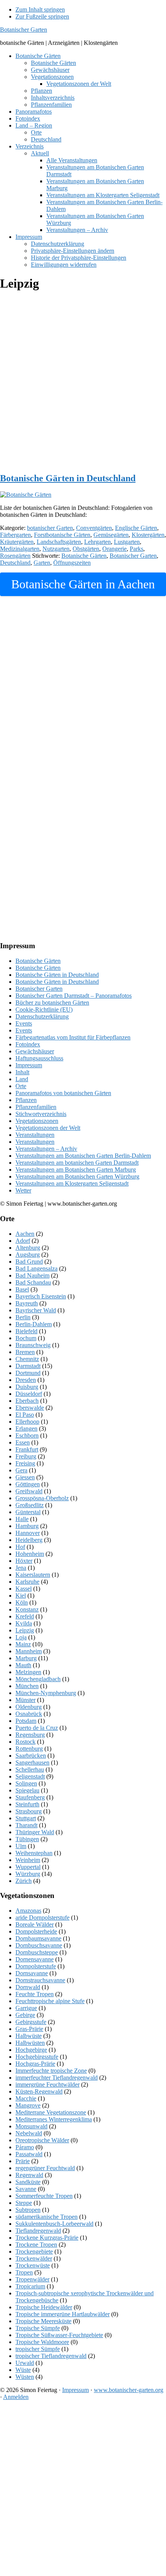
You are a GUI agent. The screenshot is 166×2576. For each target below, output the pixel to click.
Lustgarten (127, 542)
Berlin (23, 1317)
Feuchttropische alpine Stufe (50, 2001)
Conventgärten (94, 528)
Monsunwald (31, 2126)
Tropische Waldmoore (42, 2342)
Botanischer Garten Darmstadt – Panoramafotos (74, 996)
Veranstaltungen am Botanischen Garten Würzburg (77, 1176)
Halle (22, 1519)
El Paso (25, 1415)
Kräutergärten (17, 542)
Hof (20, 1547)
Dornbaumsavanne (38, 1938)
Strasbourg (29, 1811)
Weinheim (28, 1860)
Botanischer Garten (24, 30)
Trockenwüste (33, 2265)
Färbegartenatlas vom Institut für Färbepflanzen (73, 1037)
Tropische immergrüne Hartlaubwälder (63, 2314)
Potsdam (26, 1721)
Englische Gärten (136, 528)
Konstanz (27, 1609)
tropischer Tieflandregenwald (51, 2356)
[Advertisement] (83, 382)
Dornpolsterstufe (36, 1966)
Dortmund (28, 1373)
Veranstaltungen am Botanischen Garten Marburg (76, 1170)
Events (24, 1023)
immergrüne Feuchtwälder (47, 2084)
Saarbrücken (31, 1756)
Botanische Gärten (84, 556)
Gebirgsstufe (31, 2022)
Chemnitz (27, 1359)
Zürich (24, 1881)
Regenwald (29, 2175)
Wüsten (25, 2377)
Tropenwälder (32, 2279)
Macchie (26, 2098)
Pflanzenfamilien (36, 1107)
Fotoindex (28, 1044)
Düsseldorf (29, 1394)
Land (22, 1079)
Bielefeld (26, 1331)
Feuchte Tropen (35, 1994)
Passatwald (29, 2154)
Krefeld (25, 1616)
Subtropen (28, 2210)
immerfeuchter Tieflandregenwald (57, 2078)
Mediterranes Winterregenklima (54, 2119)
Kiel (21, 1596)
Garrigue (26, 2008)
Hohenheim (30, 1554)
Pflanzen (26, 1100)
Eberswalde (30, 1408)
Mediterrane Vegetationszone (51, 2112)
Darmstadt (28, 1366)
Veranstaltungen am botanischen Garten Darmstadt (77, 1163)
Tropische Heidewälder (44, 2307)
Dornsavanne (32, 1973)
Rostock (25, 1742)
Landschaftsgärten (59, 542)
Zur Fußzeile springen (42, 16)
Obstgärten (86, 549)
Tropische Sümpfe (38, 2328)
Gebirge (25, 2015)
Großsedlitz (30, 1505)
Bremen (25, 1352)
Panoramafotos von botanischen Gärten (63, 1093)
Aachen (25, 1234)
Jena (21, 1568)
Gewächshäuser (35, 1051)
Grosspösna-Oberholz (42, 1498)
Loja (21, 1637)
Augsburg (28, 1255)
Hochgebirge (31, 2050)
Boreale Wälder (35, 1924)
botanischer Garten (50, 528)
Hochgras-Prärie (35, 2064)
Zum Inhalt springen (40, 9)
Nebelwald (29, 2133)
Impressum (29, 1065)
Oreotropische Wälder (42, 2140)
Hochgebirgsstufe (37, 2057)
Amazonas (28, 1911)
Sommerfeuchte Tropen (44, 2196)
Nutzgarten (56, 549)
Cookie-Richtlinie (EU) (44, 1009)
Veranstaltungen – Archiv (46, 1149)
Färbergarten (15, 535)
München (27, 1686)
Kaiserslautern (33, 1575)
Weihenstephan (34, 1853)
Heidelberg (29, 1540)
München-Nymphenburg (46, 1693)
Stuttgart (26, 1818)
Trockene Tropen (36, 2245)
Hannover (28, 1533)
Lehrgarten (97, 542)
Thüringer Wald (35, 1832)
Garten (42, 563)
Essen (23, 1442)
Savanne (26, 2189)
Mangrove (28, 2105)
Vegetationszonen (37, 1121)
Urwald (25, 2363)
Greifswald (29, 1491)
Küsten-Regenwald (39, 2091)
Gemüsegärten (111, 535)
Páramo (25, 2147)
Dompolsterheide (36, 1931)
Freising (25, 1463)
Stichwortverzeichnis (41, 1114)
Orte (21, 1086)
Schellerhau (30, 1769)
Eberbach (27, 1401)
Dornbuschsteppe (37, 1952)
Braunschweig (33, 1345)
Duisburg (27, 1387)
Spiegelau (27, 1790)
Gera (21, 1470)
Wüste (23, 2370)
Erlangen (26, 1429)
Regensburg (30, 1735)
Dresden (26, 1380)
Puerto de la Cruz (37, 1728)
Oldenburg (29, 1707)
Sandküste (28, 2182)
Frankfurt (27, 1449)
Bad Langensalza (36, 1268)
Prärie (23, 2161)
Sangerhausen (32, 1762)
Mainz (23, 1644)
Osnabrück (29, 1714)
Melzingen (28, 1672)
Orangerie (114, 549)
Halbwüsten (30, 2043)
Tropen (24, 2272)
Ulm (21, 1846)
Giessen (25, 1477)
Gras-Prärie (29, 2029)
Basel (22, 1289)
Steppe (24, 2203)
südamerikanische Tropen (47, 2217)
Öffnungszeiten (72, 563)
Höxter (24, 1561)
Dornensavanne (35, 1959)
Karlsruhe (27, 1582)
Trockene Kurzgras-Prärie (47, 2238)
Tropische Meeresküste (43, 2321)
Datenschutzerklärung (42, 1016)
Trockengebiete (34, 2251)
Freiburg (26, 1456)
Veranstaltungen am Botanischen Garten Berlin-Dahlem (83, 1156)
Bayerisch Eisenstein (41, 1296)
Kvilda (24, 1623)
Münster (25, 1700)
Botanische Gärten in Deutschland (68, 478)
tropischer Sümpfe (38, 2349)
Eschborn (27, 1435)
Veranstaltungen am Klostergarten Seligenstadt (72, 1183)
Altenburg (28, 1248)
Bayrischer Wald (36, 1310)
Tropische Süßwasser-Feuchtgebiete (59, 2335)
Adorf (23, 1241)
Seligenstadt (30, 1776)
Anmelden (16, 2397)
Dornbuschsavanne (39, 1945)
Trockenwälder (34, 2258)
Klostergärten (148, 535)
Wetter (23, 1190)
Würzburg (28, 1874)
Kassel (24, 1589)
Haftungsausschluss (39, 1058)
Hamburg (27, 1526)
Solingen (26, 1783)
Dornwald (28, 1987)
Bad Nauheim (32, 1275)
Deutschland (15, 563)
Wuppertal (28, 1867)
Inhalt (22, 1072)
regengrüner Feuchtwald (45, 2168)
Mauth (23, 1665)
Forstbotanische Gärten (62, 535)
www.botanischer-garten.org (129, 2390)
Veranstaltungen (35, 1135)
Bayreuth (27, 1303)
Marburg (26, 1658)
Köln (22, 1602)
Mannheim (29, 1651)
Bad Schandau (33, 1282)
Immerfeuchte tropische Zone (51, 2071)
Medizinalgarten (20, 549)
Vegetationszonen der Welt (48, 1128)
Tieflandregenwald (38, 2231)
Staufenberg (30, 1797)
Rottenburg (29, 1749)
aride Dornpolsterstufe (42, 1918)
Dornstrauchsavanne (40, 1980)
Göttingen (28, 1484)
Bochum (26, 1338)
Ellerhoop (27, 1422)
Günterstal (28, 1512)
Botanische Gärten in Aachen (83, 584)
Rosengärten (15, 556)
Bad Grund (29, 1262)
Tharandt (26, 1825)
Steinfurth (27, 1804)
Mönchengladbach (38, 1679)
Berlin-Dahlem (34, 1324)
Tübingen (27, 1839)
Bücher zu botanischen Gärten (52, 1003)
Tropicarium (30, 2286)
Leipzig (25, 1630)
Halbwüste (29, 2036)
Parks (136, 549)
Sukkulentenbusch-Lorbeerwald (54, 2224)
